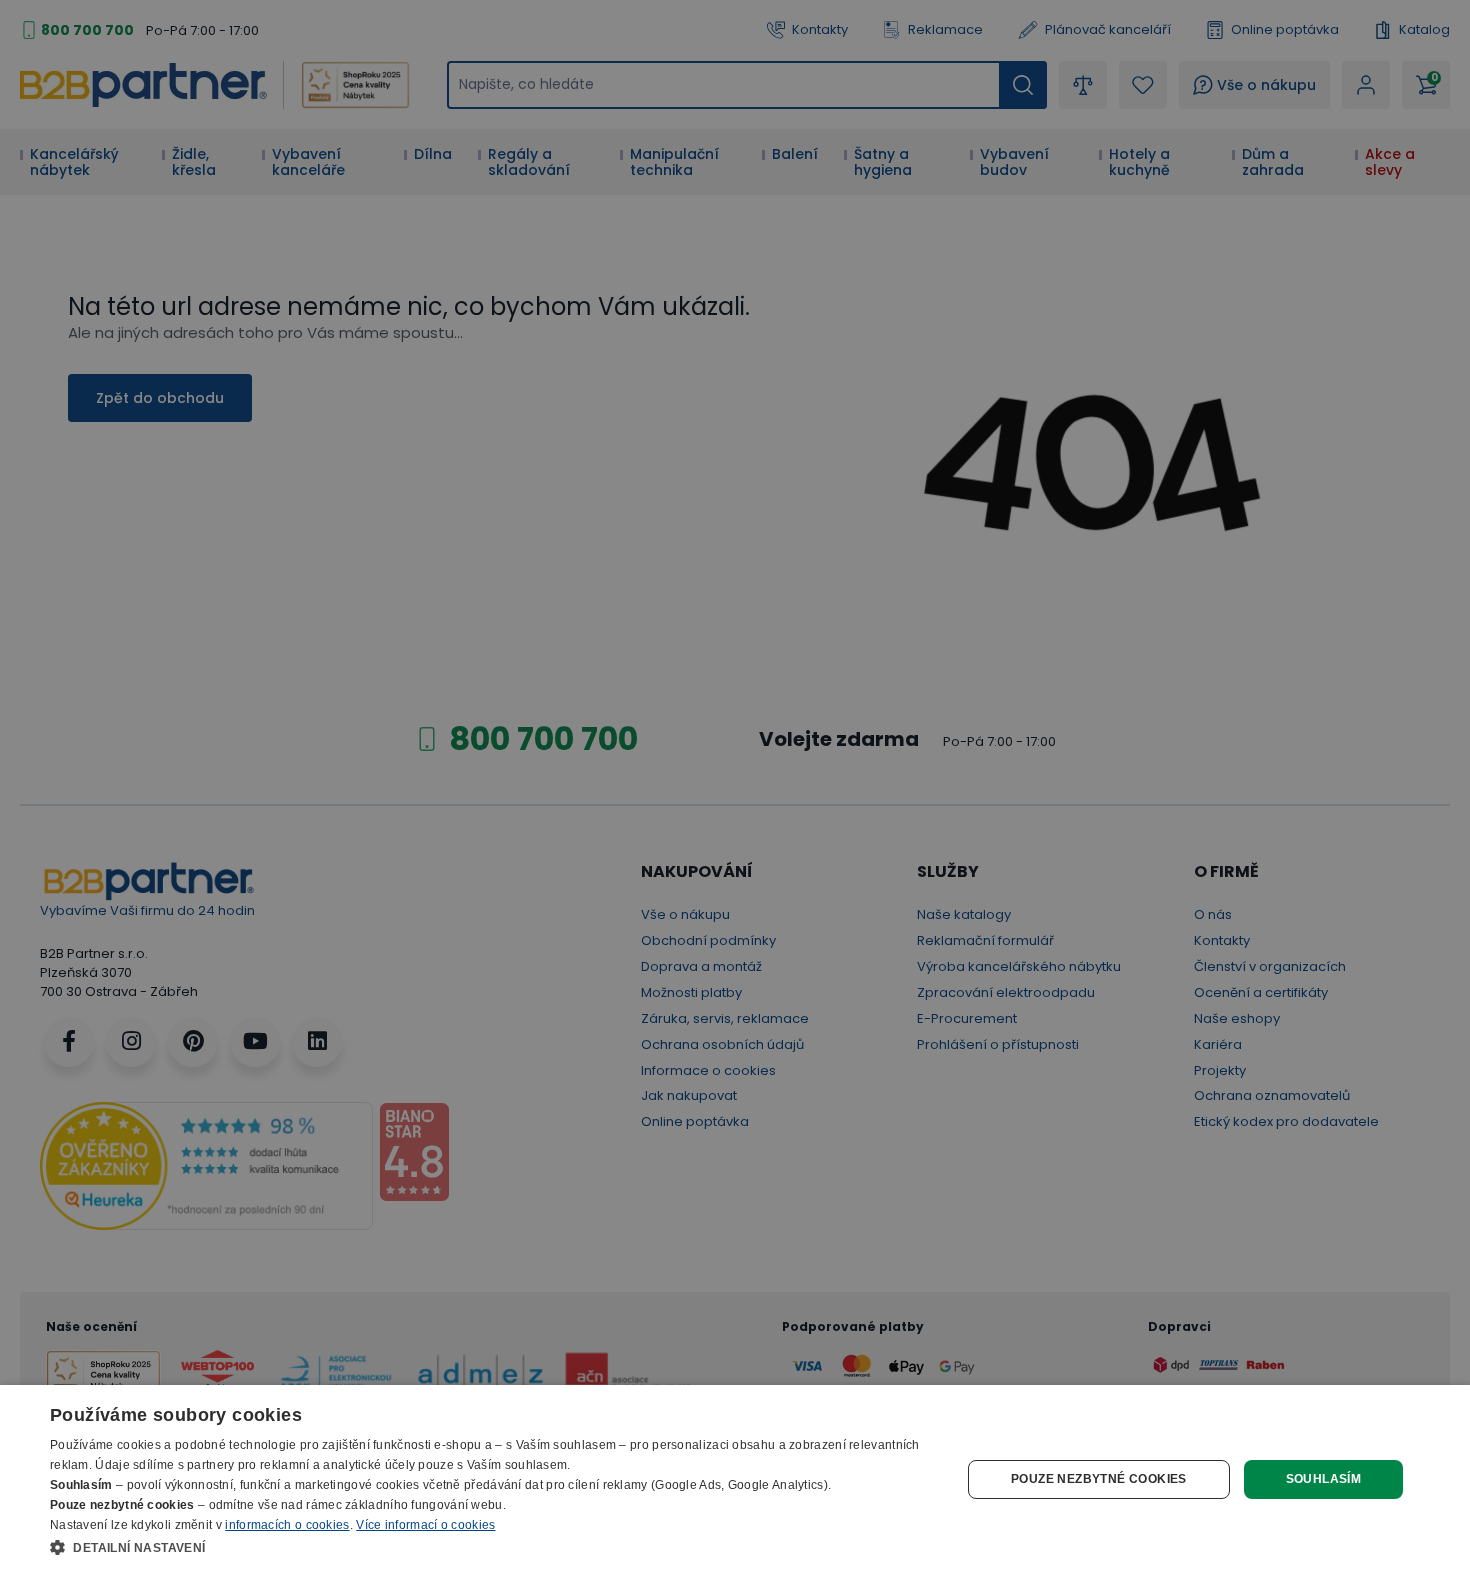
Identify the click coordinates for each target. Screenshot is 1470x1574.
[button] (492, 1547)
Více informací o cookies (425, 1525)
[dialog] (735, 1479)
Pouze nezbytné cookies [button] (1099, 1479)
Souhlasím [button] (1324, 1479)
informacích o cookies (287, 1525)
